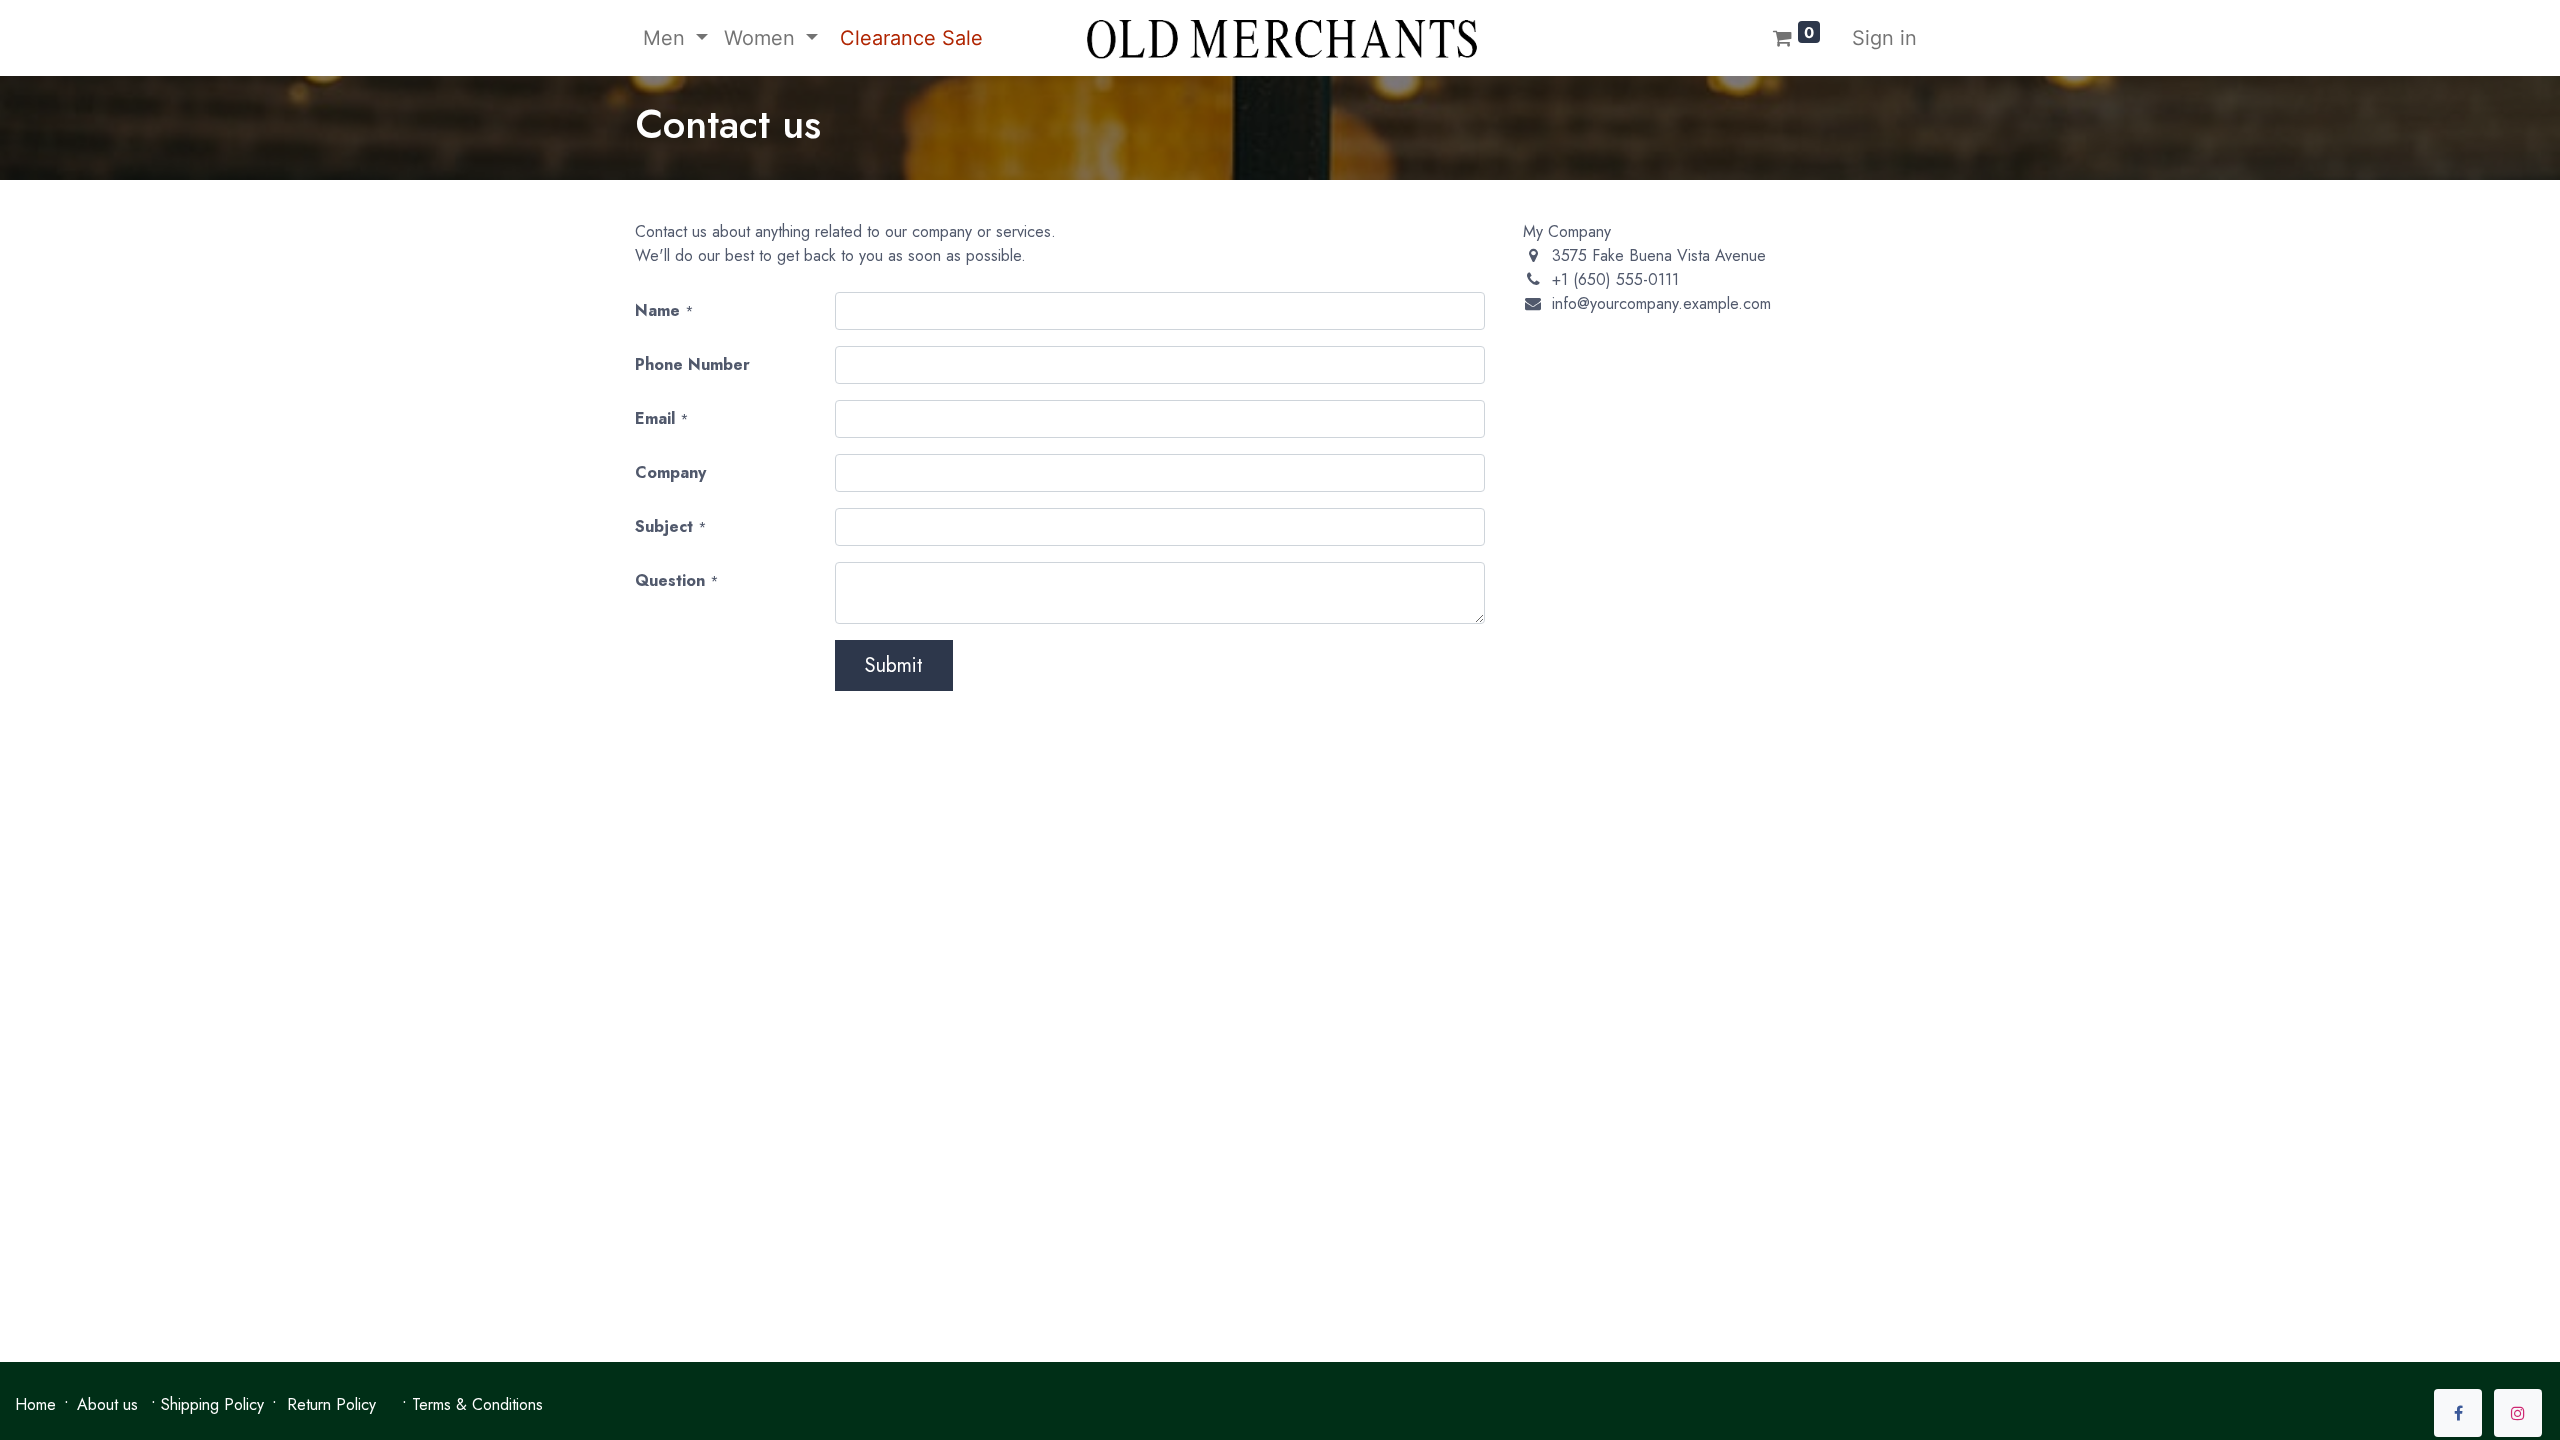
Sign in (1884, 38)
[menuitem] (908, 38)
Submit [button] (894, 665)
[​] (2458, 1413)
